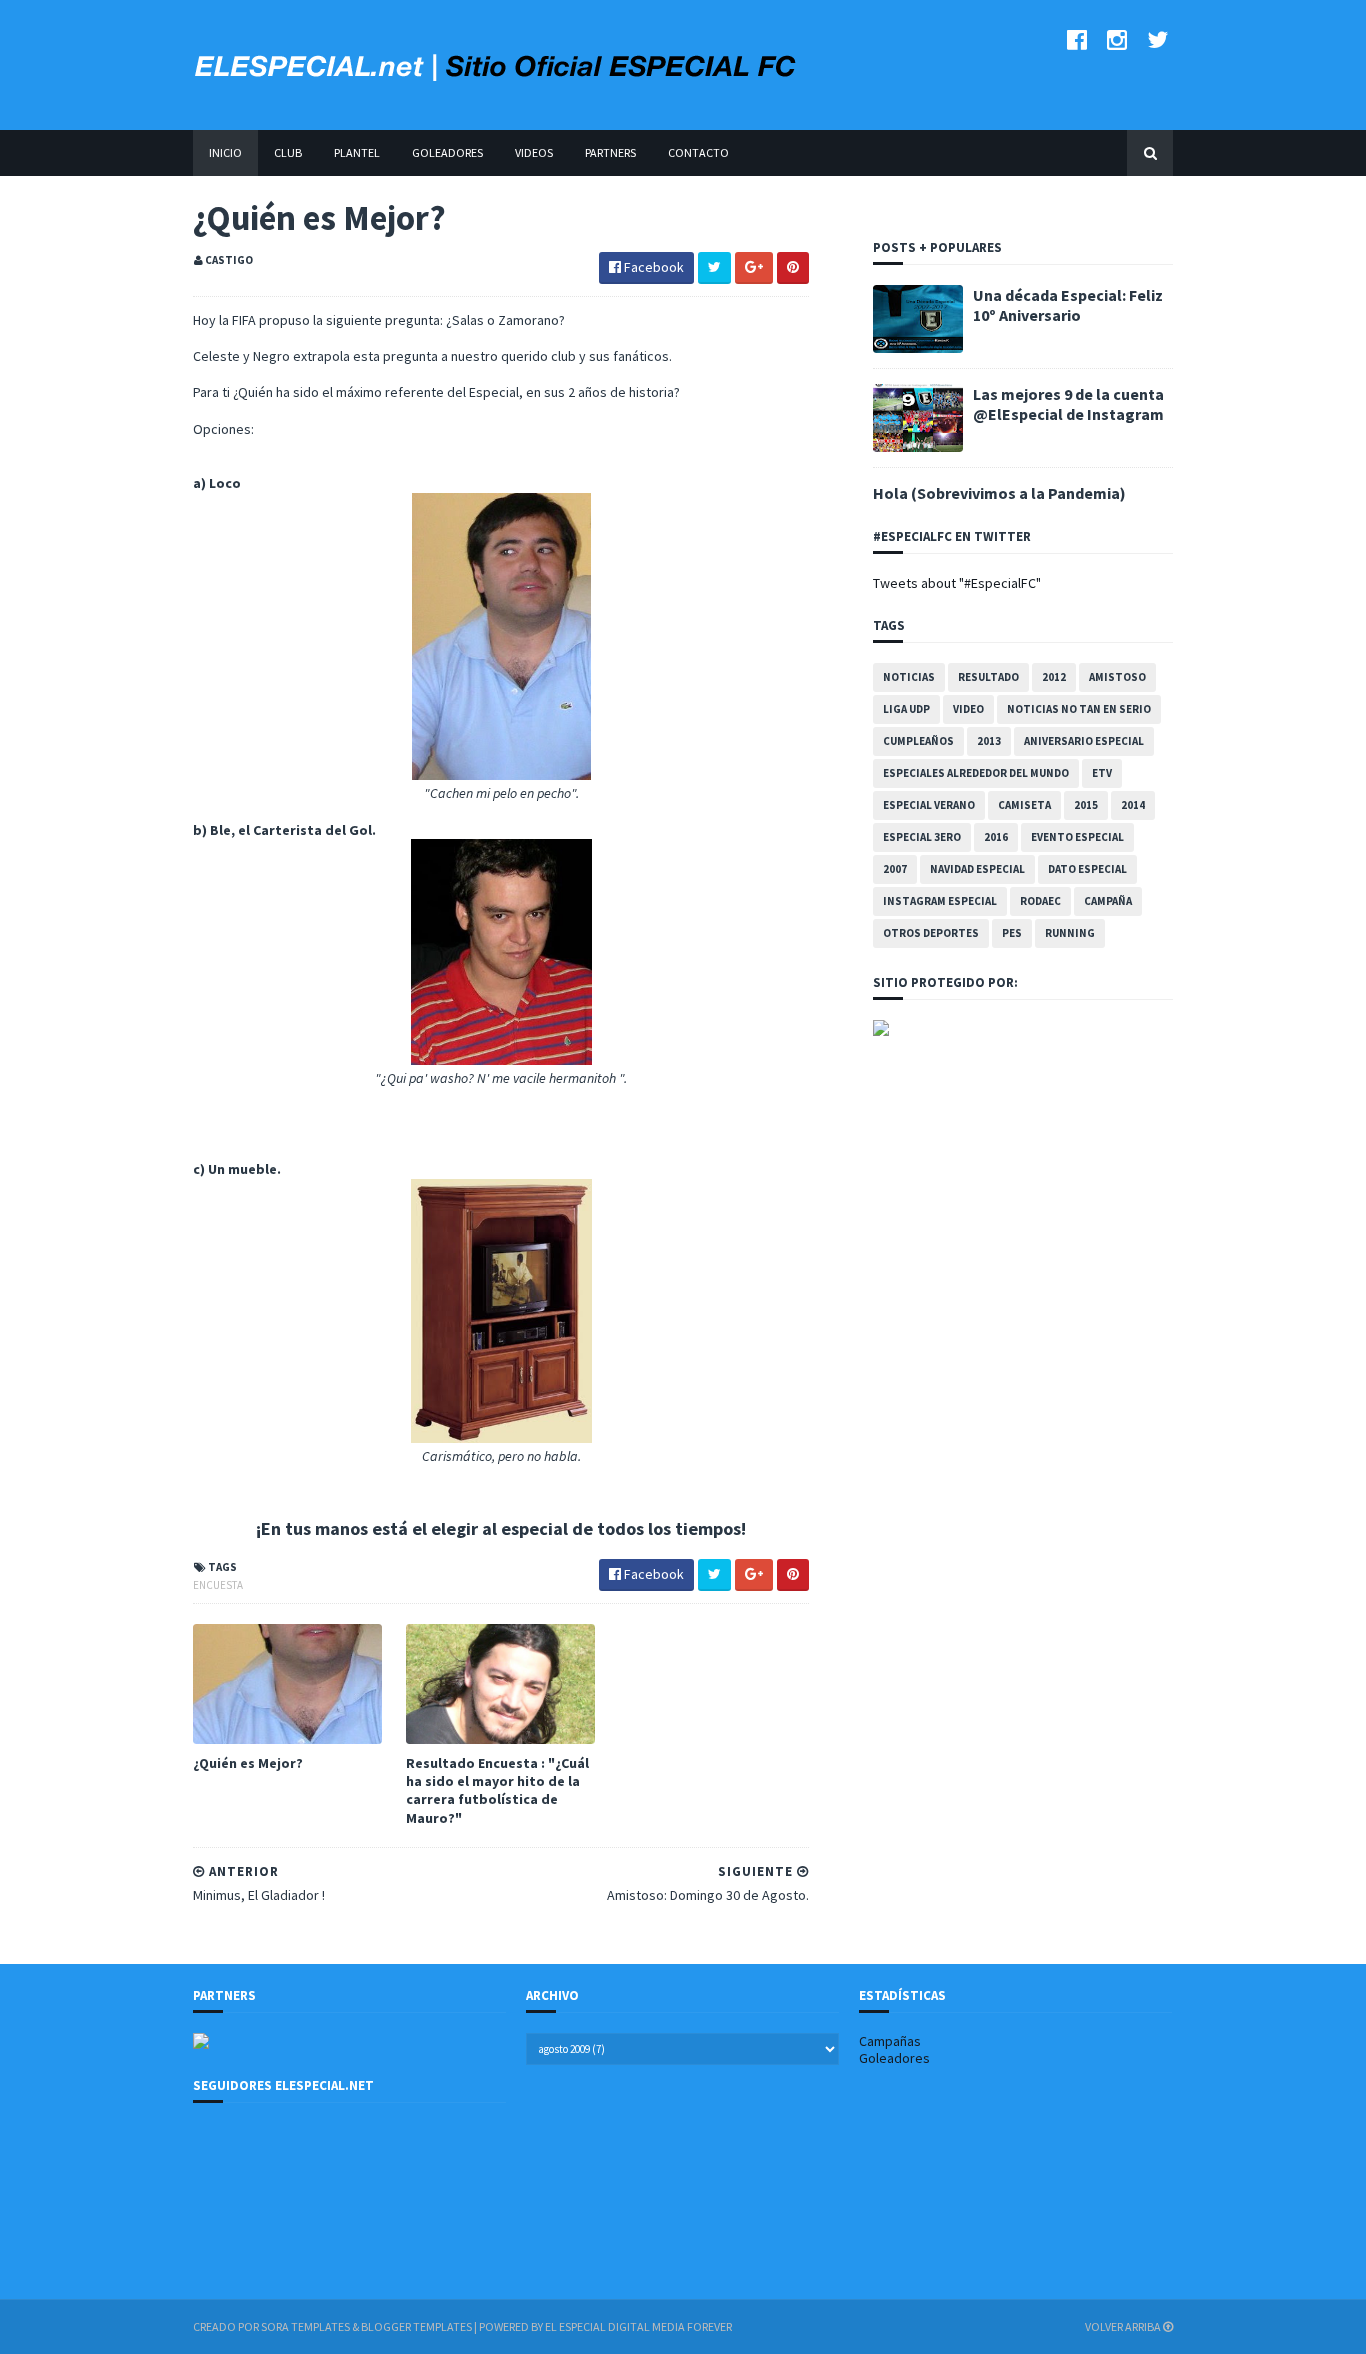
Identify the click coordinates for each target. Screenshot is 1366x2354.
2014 (1133, 805)
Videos (534, 152)
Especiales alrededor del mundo (976, 773)
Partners (610, 152)
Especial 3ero (922, 837)
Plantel (357, 152)
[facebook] (1077, 39)
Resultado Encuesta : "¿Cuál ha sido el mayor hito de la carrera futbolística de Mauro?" (497, 1790)
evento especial (1077, 837)
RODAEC (1040, 901)
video (968, 709)
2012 (1054, 677)
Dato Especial (1087, 869)
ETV (1102, 773)
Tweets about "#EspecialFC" (957, 583)
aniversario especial (1084, 741)
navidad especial (977, 869)
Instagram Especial (940, 901)
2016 (996, 837)
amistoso (1117, 677)
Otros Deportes (931, 933)
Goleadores (447, 152)
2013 (989, 741)
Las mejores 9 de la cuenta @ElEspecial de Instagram (1068, 404)
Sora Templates (305, 2326)
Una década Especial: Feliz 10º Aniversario (1068, 305)
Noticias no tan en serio (1079, 709)
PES (1012, 933)
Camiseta (1024, 805)
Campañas (890, 2041)
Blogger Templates (416, 2326)
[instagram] (1117, 39)
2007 (895, 869)
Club (288, 152)
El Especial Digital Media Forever (638, 2326)
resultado (988, 677)
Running (1070, 933)
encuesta (218, 1585)
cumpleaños (918, 741)
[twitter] (1157, 39)
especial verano (929, 805)
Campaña (1108, 901)
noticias (909, 677)
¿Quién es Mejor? (248, 1763)
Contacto (698, 152)
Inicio (225, 152)
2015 (1086, 805)
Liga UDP (906, 709)
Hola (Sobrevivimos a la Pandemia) (999, 493)
